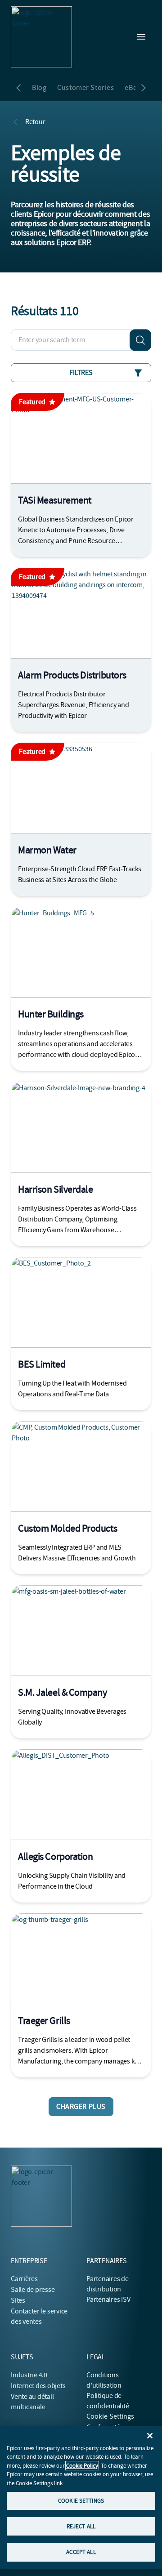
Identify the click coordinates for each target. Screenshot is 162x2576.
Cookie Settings (110, 2416)
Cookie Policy (82, 2466)
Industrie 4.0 (29, 2375)
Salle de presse (33, 2290)
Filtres (81, 373)
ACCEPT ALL (81, 2552)
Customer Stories (85, 88)
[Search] (140, 340)
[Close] (150, 2436)
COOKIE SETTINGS (81, 2501)
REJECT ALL (81, 2526)
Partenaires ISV (108, 2300)
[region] (81, 2497)
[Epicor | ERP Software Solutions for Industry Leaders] (41, 37)
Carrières (24, 2279)
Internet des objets (38, 2386)
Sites (18, 2300)
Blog (39, 88)
